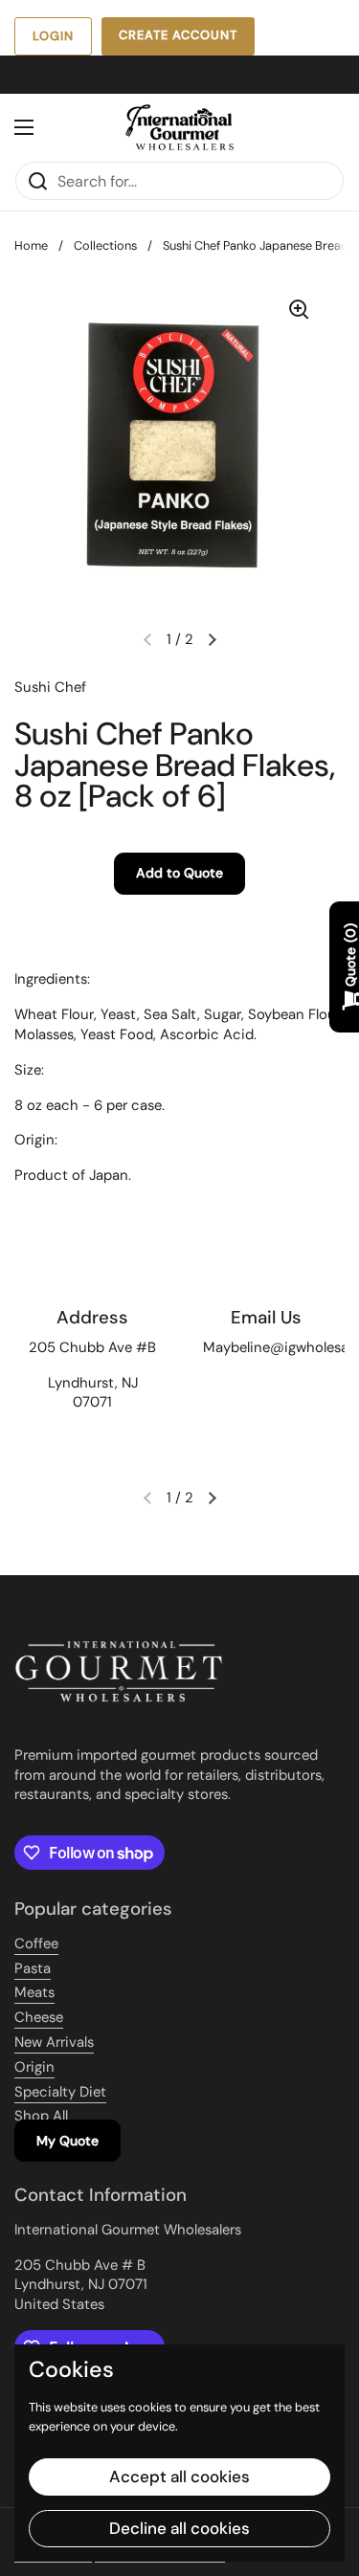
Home (31, 245)
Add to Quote (179, 873)
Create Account (178, 35)
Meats (34, 1992)
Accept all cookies (179, 2476)
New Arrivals (54, 2042)
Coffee (36, 1943)
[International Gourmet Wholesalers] (179, 127)
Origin (34, 2067)
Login (53, 36)
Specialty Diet (60, 2092)
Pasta (33, 1968)
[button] (213, 639)
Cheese (39, 2017)
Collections (105, 245)
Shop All (41, 2116)
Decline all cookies (179, 2528)
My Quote (67, 2141)
